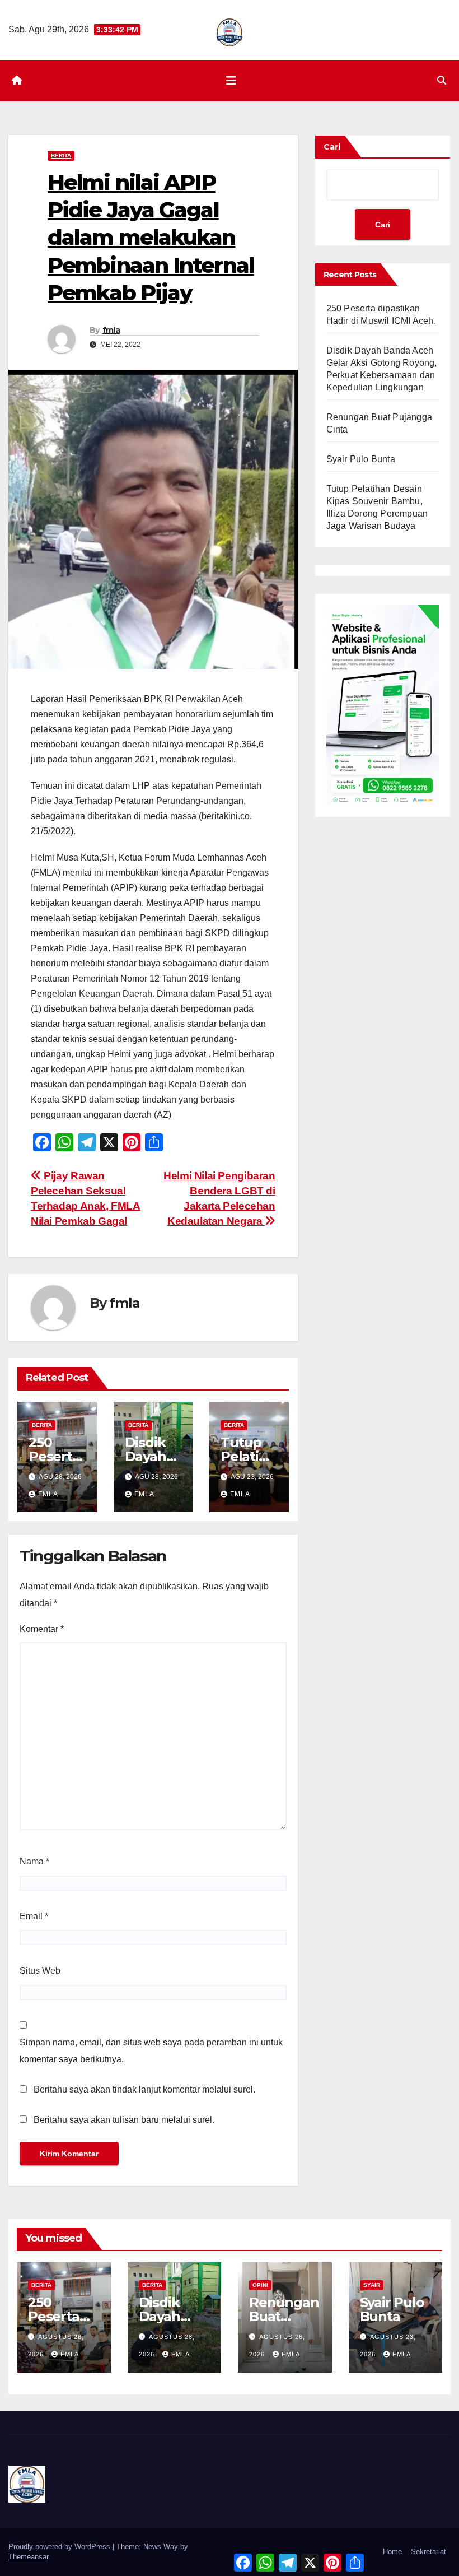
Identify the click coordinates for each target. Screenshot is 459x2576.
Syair (372, 2285)
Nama (34, 1861)
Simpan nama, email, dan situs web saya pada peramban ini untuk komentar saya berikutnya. (151, 2051)
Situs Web (40, 1971)
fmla (111, 330)
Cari (332, 147)
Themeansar (28, 2557)
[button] (442, 80)
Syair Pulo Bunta (361, 459)
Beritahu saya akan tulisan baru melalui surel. (124, 2120)
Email (34, 1916)
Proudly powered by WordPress (60, 2547)
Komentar (42, 1629)
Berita (61, 155)
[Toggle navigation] (231, 81)
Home (392, 2552)
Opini (260, 2285)
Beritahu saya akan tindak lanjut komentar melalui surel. (144, 2089)
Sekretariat (428, 2552)
